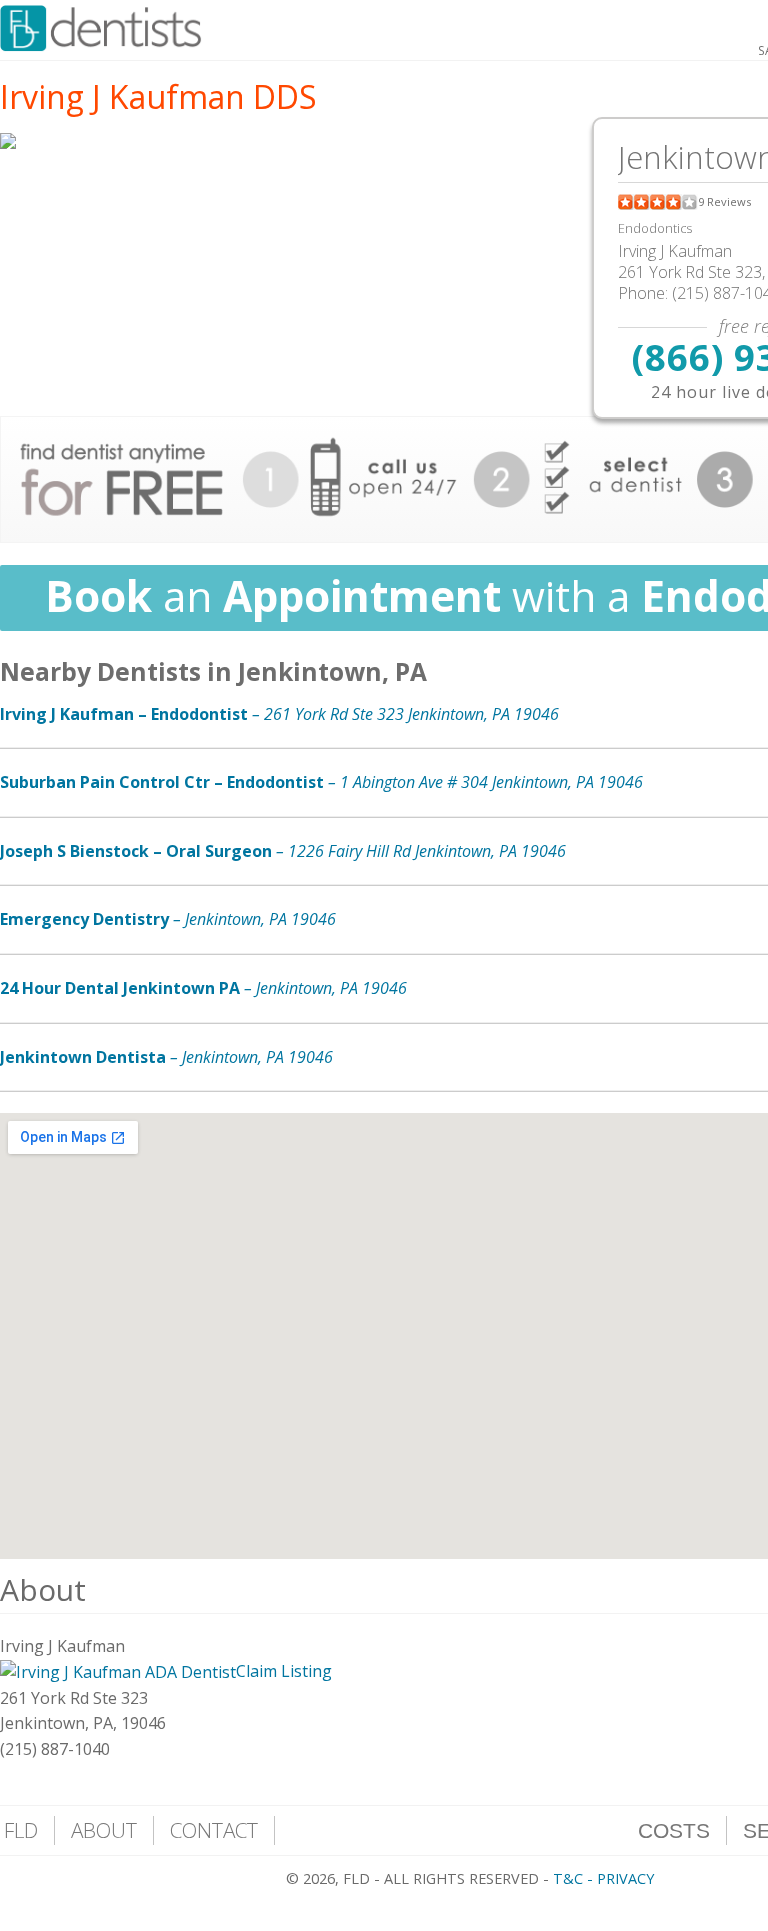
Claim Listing (284, 1671)
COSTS (674, 1830)
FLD (21, 1830)
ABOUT (104, 1830)
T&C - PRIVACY (603, 1878)
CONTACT (214, 1830)
